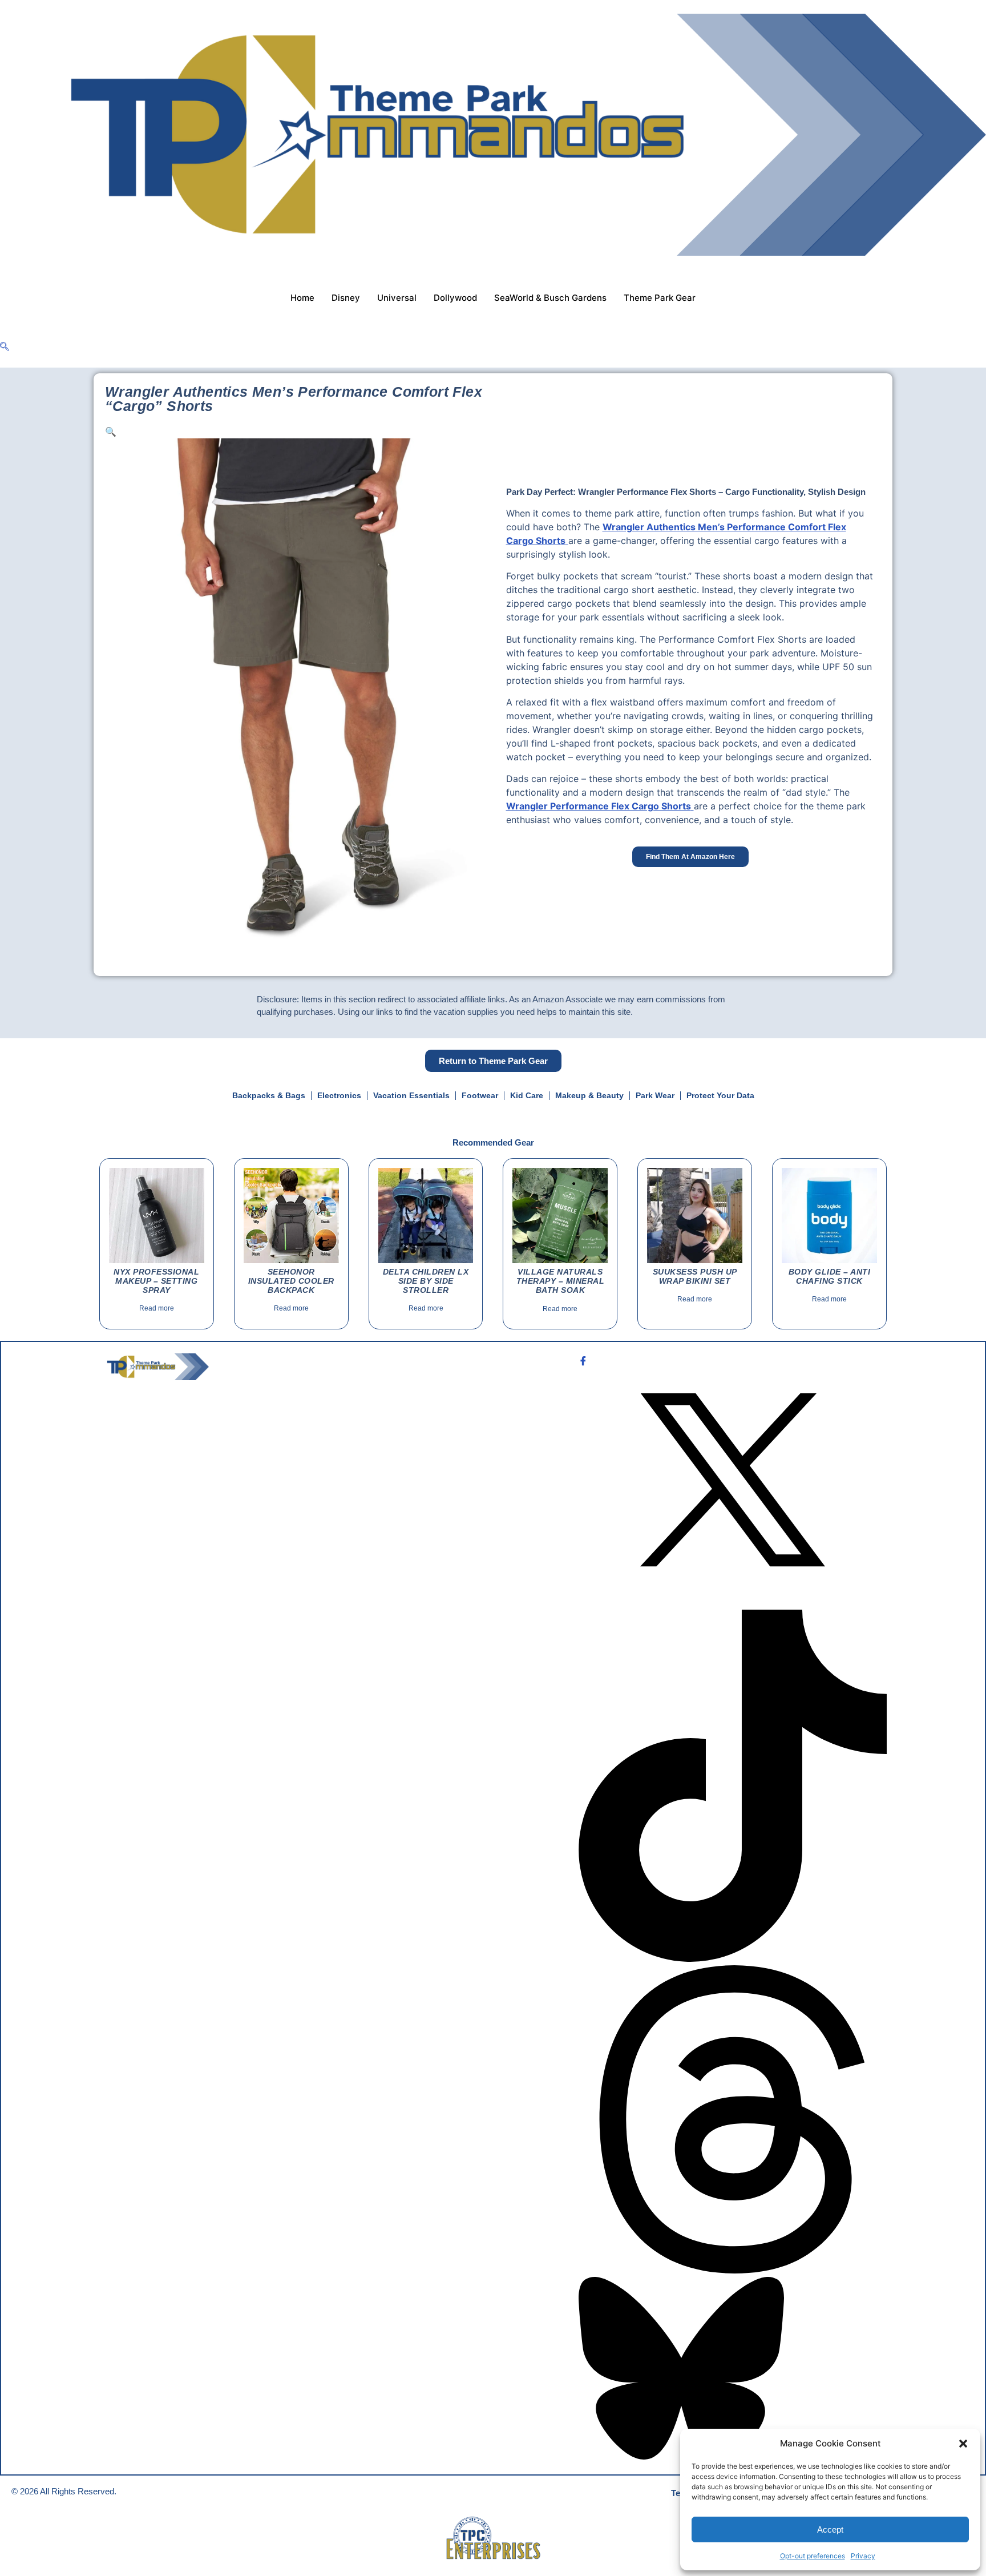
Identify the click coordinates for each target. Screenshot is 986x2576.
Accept (830, 2529)
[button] (963, 2444)
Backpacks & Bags (269, 1095)
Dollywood (455, 298)
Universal (397, 298)
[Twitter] (733, 1481)
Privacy (863, 2556)
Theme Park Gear (660, 298)
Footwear (480, 1095)
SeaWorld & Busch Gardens (550, 298)
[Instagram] (733, 1603)
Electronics (339, 1095)
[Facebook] (733, 1360)
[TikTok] (733, 1787)
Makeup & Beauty (589, 1095)
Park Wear (655, 1095)
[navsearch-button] (5, 347)
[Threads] (733, 2121)
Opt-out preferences (813, 2556)
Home (302, 298)
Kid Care (527, 1095)
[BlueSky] (733, 2370)
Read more (157, 1308)
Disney (346, 298)
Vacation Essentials (411, 1095)
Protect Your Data (720, 1095)
